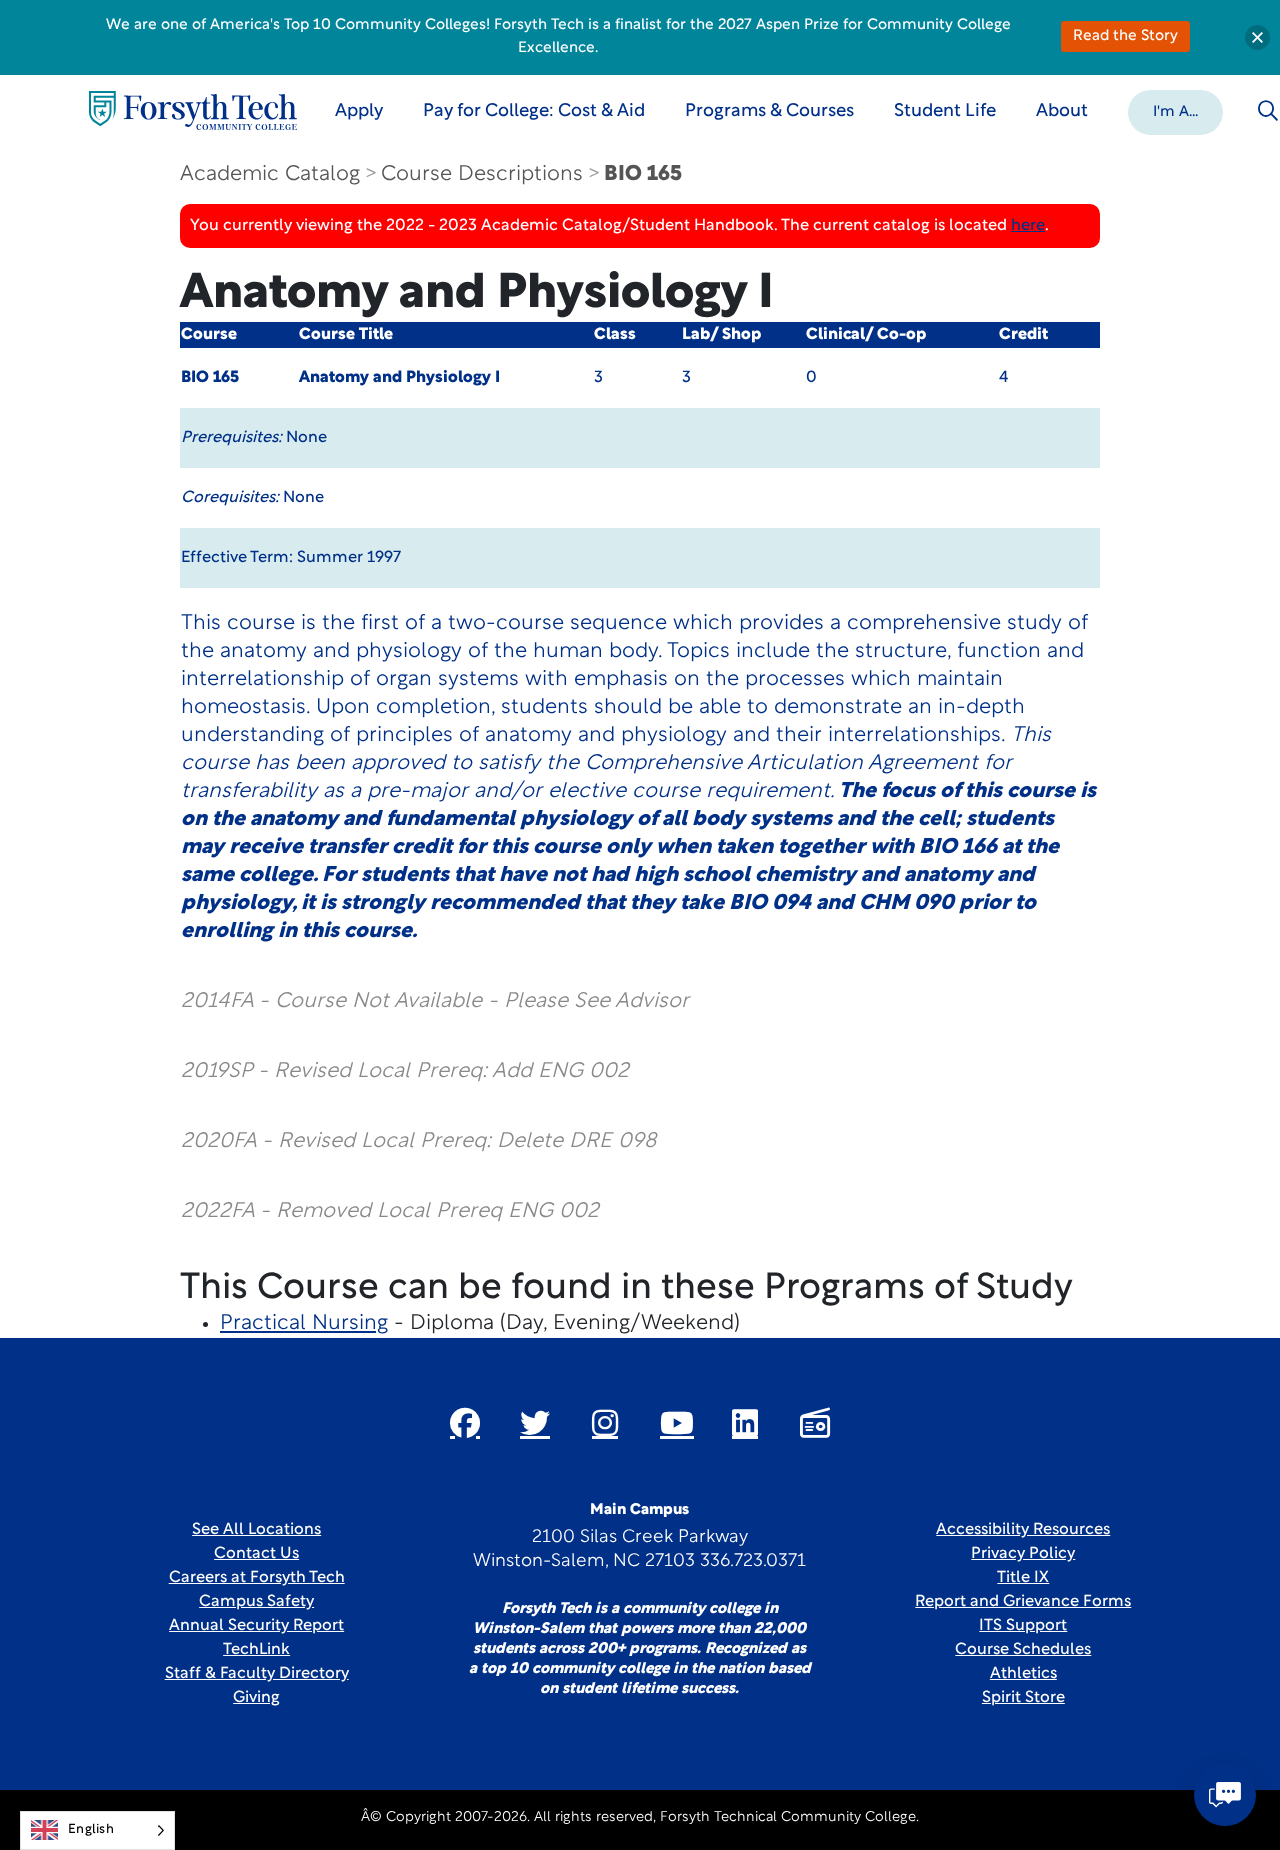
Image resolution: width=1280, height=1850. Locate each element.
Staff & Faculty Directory (257, 1674)
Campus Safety (256, 1602)
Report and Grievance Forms (1023, 1602)
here (1028, 226)
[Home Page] (193, 110)
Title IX (1023, 1578)
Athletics (1023, 1674)
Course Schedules (1023, 1650)
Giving (256, 1698)
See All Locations (256, 1530)
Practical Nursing (304, 1323)
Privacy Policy (1023, 1554)
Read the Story (1125, 36)
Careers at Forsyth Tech (257, 1578)
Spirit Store (1023, 1698)
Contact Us (256, 1554)
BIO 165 (643, 174)
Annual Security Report (256, 1626)
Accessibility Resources (1023, 1530)
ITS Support (1023, 1626)
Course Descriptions (482, 174)
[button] (1175, 111)
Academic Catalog (270, 174)
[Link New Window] (465, 1423)
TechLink (256, 1650)
